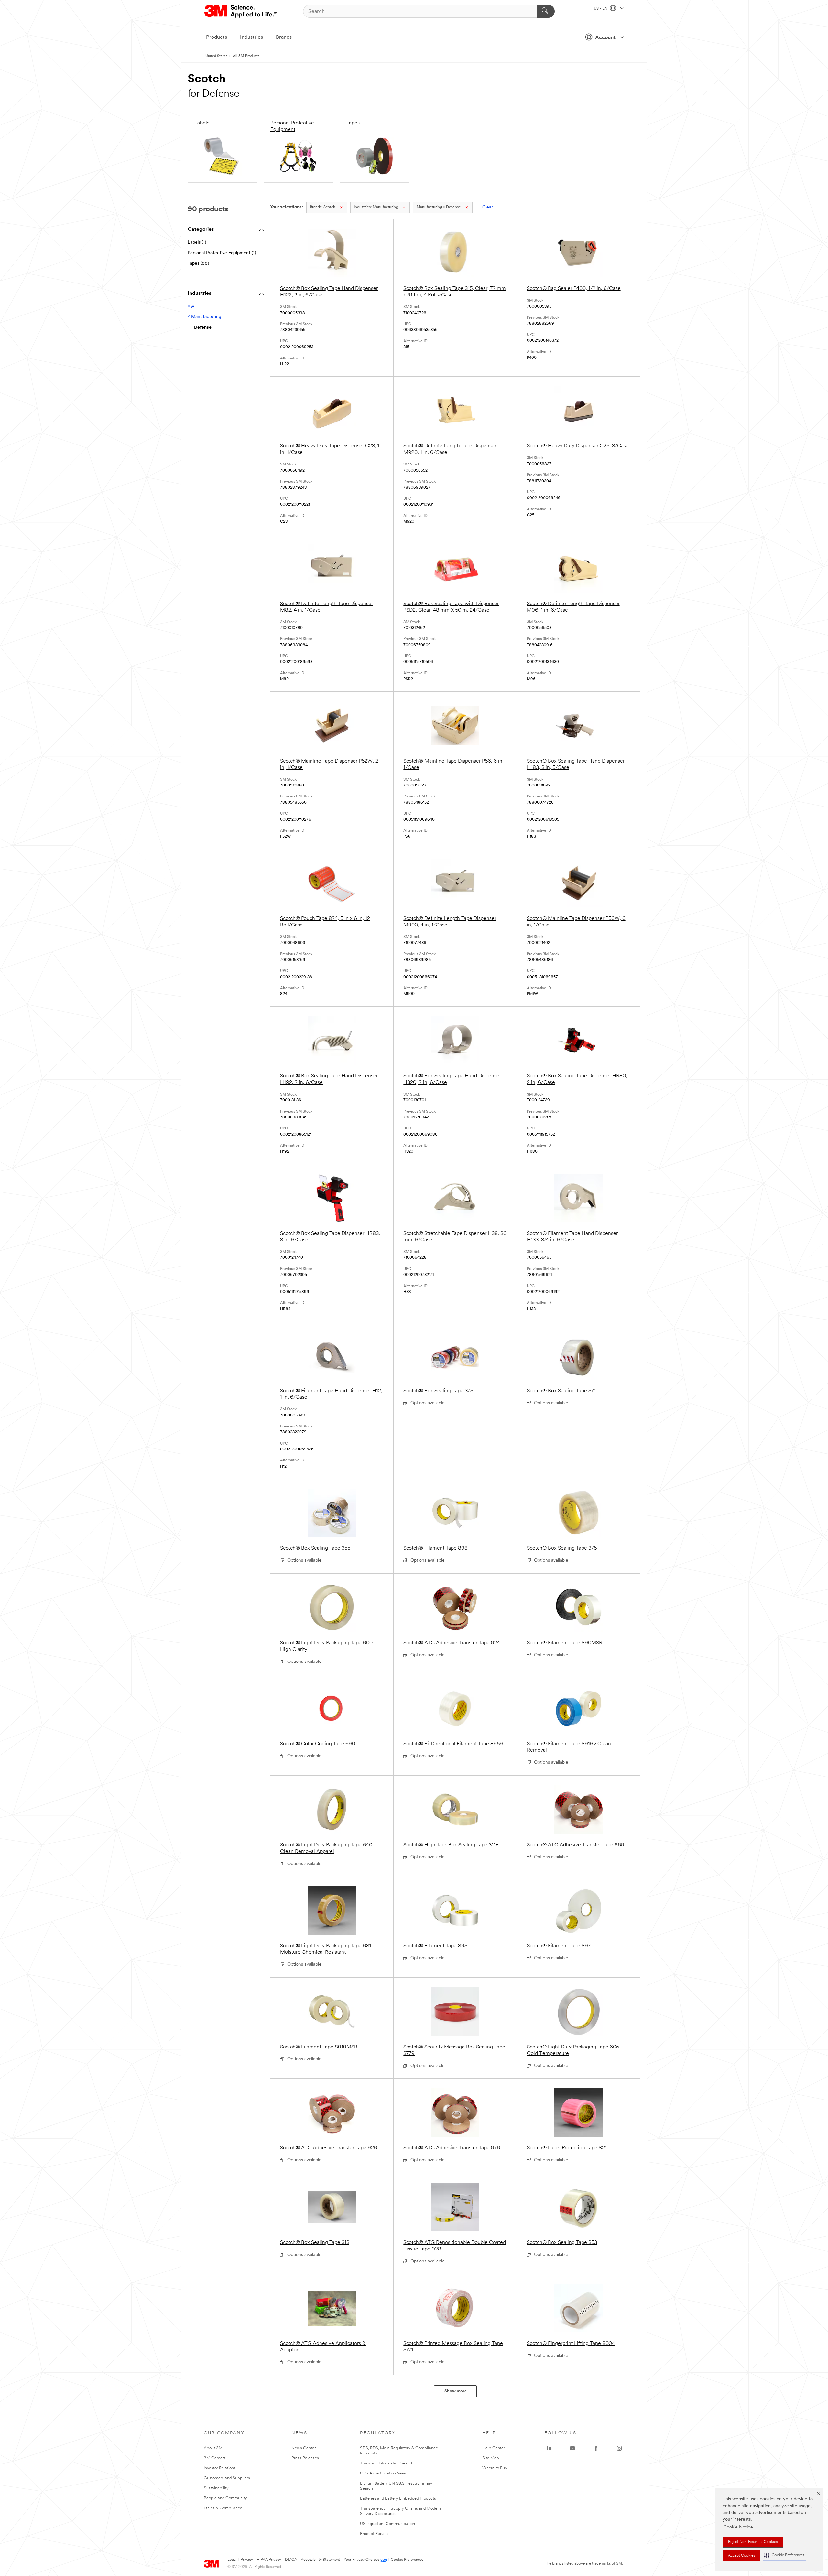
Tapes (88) (198, 264)
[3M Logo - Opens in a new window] (241, 11)
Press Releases (305, 2458)
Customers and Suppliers (227, 2478)
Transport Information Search (387, 2463)
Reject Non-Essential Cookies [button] (753, 2542)
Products (217, 37)
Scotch (323, 207)
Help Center (494, 2448)
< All (192, 307)
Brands (284, 37)
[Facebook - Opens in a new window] (596, 2448)
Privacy (247, 2560)
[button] (784, 2555)
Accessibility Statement (320, 2560)
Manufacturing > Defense (439, 207)
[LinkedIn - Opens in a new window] (549, 2448)
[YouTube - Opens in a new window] (572, 2448)
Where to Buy (495, 2468)
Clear (488, 207)
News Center (304, 2448)
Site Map (491, 2458)
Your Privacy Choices (361, 2560)
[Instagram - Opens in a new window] (619, 2448)
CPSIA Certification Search (385, 2473)
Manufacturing (376, 207)
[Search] (546, 11)
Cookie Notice (738, 2527)
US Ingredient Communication (387, 2524)
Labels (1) (197, 243)
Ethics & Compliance (223, 2508)
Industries (251, 37)
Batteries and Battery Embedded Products (398, 2499)
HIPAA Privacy (269, 2560)
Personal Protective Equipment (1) (222, 253)
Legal (232, 2560)
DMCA (291, 2560)
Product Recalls (374, 2534)
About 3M (213, 2448)
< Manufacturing (204, 317)
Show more (456, 2391)
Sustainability (216, 2488)
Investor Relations (220, 2468)
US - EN (601, 9)
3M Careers (215, 2458)
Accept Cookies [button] (741, 2556)
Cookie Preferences (407, 2560)
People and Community (225, 2498)
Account (605, 38)
